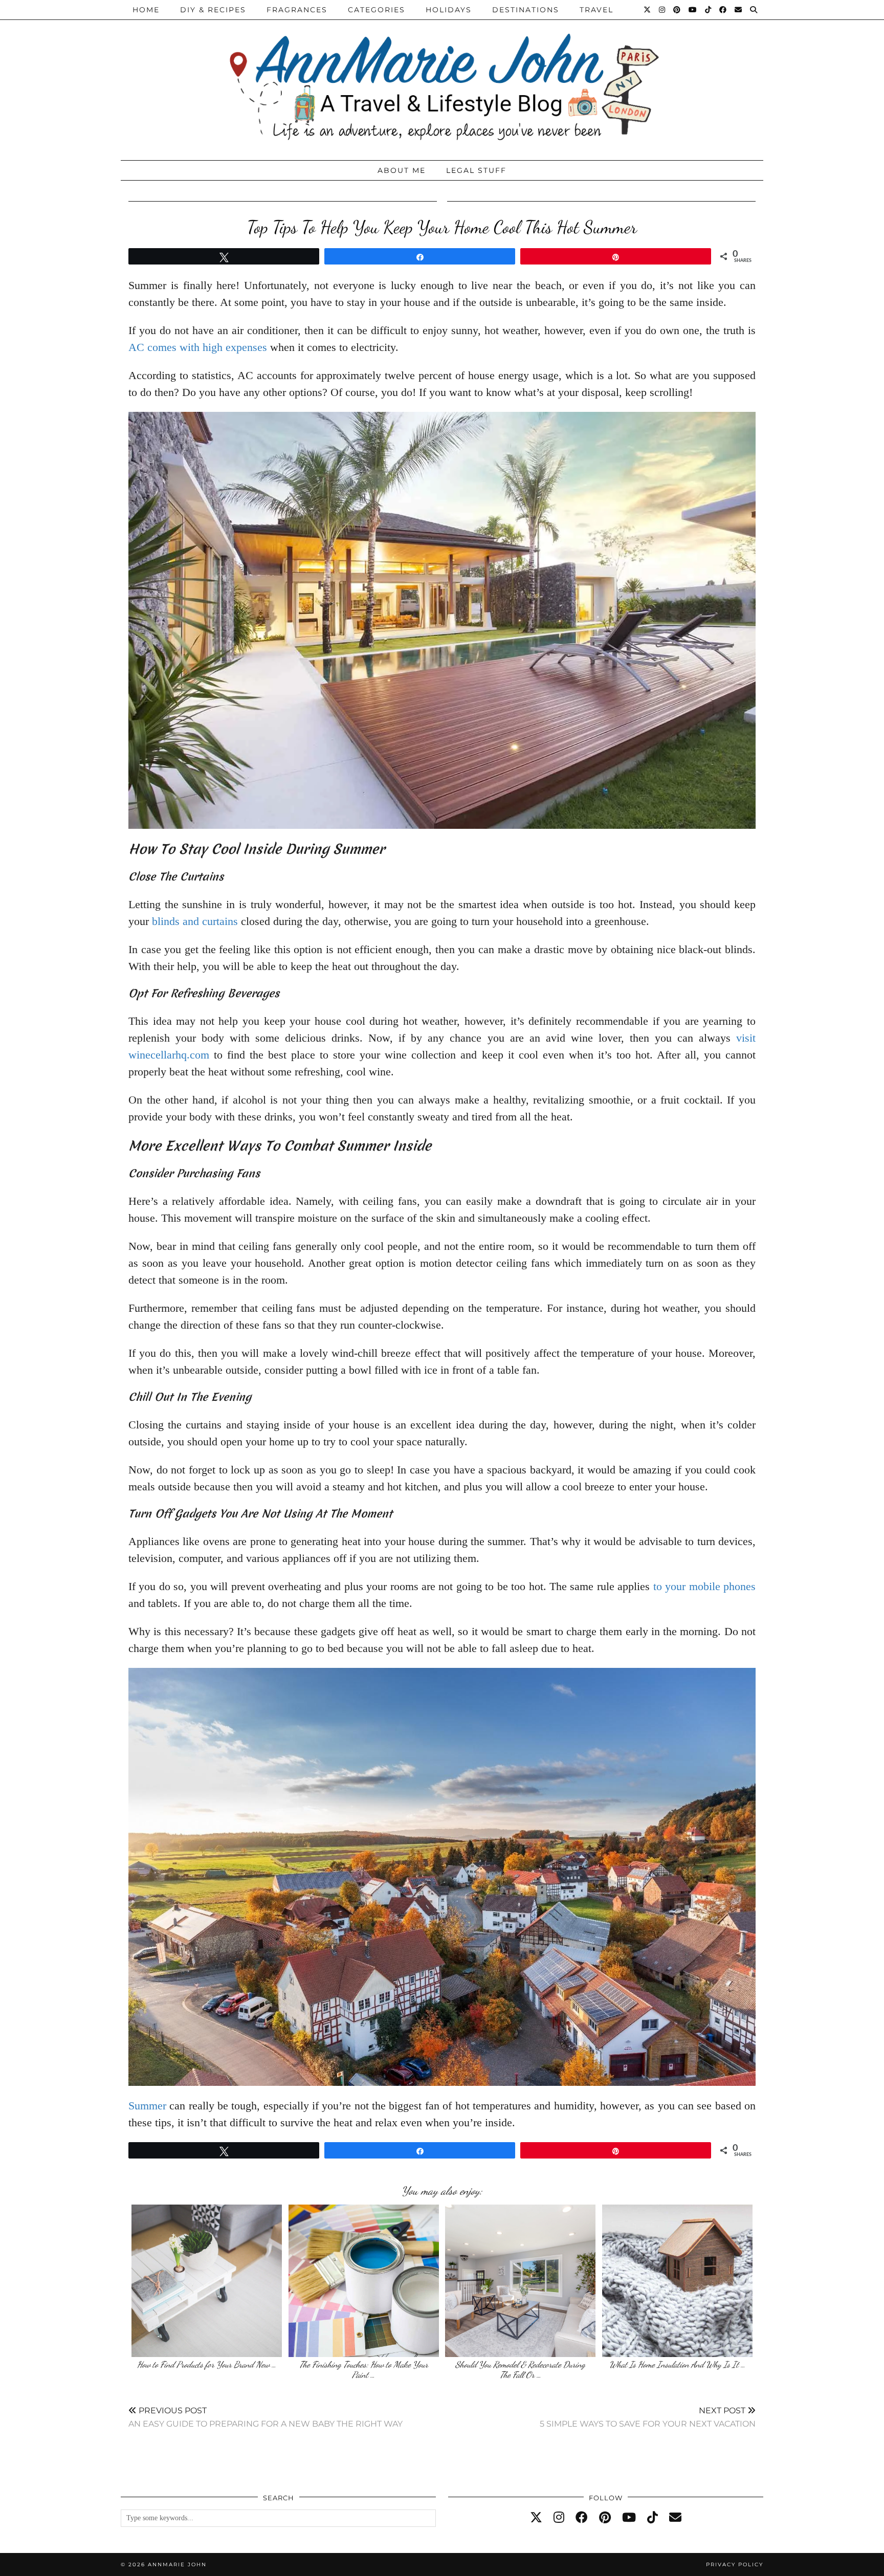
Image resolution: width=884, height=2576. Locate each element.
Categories (377, 10)
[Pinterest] (677, 10)
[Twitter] (648, 10)
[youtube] (629, 2518)
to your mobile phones (704, 1586)
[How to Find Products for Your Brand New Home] (207, 2281)
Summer (147, 2106)
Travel (596, 10)
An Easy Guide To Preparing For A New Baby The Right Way (266, 2417)
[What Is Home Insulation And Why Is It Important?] (677, 2281)
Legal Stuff (476, 170)
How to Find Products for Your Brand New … (207, 2364)
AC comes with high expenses (198, 347)
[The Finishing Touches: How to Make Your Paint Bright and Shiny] (364, 2281)
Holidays (449, 10)
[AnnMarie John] (442, 78)
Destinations (526, 10)
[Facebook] (723, 10)
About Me (402, 170)
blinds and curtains (195, 921)
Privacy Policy (735, 2564)
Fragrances (297, 10)
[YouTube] (693, 10)
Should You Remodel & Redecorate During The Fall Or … (520, 2370)
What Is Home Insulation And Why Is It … (677, 2364)
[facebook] (582, 2518)
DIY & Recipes (213, 10)
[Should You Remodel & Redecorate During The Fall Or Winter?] (520, 2281)
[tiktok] (653, 2518)
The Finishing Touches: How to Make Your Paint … (364, 2370)
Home (146, 10)
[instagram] (559, 2518)
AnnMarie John (177, 2564)
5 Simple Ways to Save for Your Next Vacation (648, 2417)
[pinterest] (605, 2518)
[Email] (739, 10)
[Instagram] (662, 10)
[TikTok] (709, 10)
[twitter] (536, 2518)
